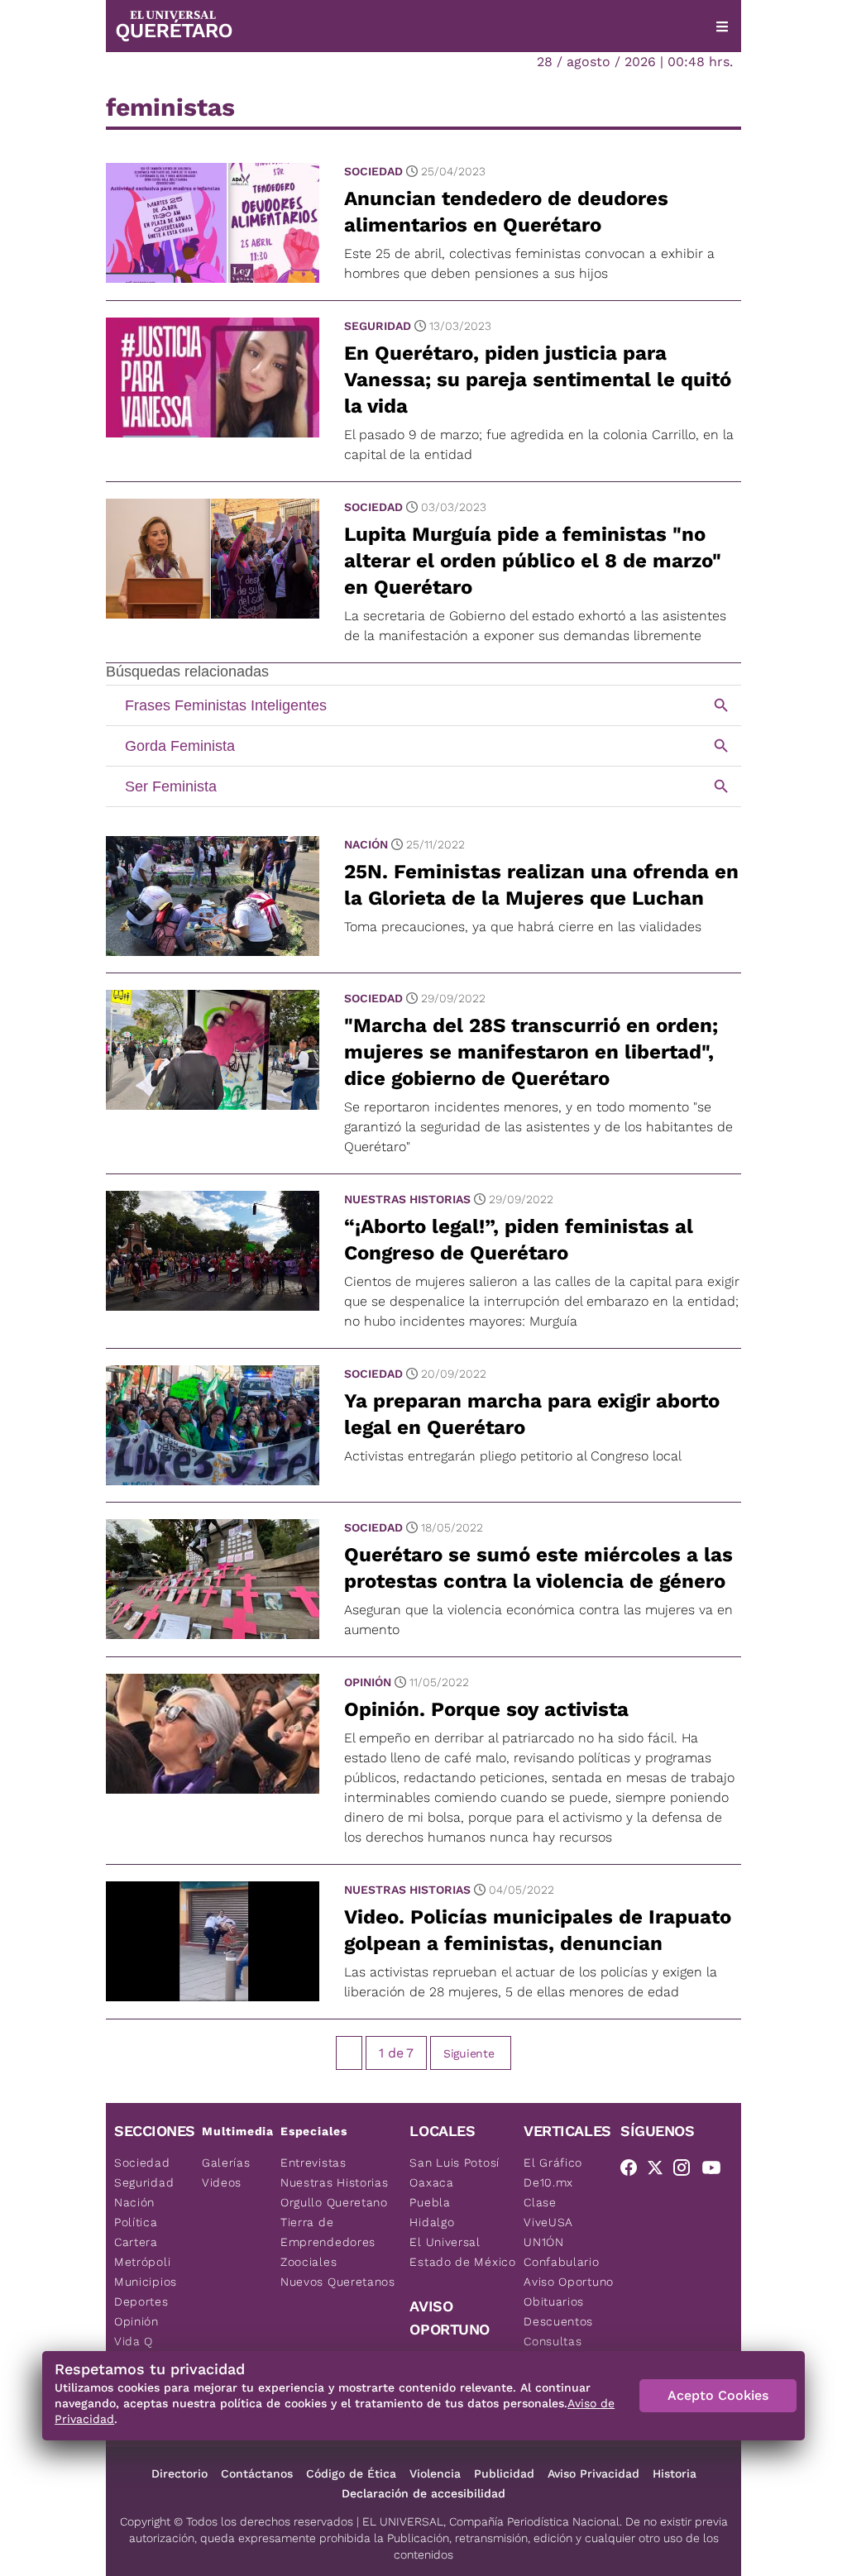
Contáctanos (257, 2473)
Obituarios (554, 2301)
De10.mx (548, 2182)
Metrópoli (142, 2262)
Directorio (179, 2473)
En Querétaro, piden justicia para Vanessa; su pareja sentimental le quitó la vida (538, 380)
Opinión (368, 1682)
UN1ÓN (544, 2242)
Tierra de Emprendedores (328, 2232)
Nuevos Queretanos (338, 2282)
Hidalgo (432, 2222)
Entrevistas (313, 2163)
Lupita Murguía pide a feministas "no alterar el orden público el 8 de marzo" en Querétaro (533, 561)
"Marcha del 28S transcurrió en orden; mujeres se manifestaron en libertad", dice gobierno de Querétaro (531, 1052)
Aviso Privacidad (593, 2473)
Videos (222, 2182)
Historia (675, 2473)
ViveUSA (548, 2222)
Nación (366, 844)
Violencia (435, 2473)
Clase (540, 2202)
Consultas (553, 2341)
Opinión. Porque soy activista (486, 1709)
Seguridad (378, 326)
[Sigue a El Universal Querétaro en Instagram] (687, 2171)
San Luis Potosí (455, 2163)
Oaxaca (431, 2182)
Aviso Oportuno (569, 2282)
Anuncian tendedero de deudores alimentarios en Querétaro (506, 212)
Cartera (136, 2242)
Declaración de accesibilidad (423, 2493)
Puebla (430, 2202)
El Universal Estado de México (462, 2252)
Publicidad (504, 2473)
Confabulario (561, 2262)
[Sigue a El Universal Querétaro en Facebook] (634, 2171)
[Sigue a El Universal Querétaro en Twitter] (660, 2171)
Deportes (141, 2301)
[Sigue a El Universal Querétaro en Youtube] (716, 2171)
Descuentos (558, 2321)
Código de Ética (351, 2473)
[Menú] (722, 26)
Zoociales (309, 2262)
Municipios (146, 2282)
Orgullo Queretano (334, 2202)
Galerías (226, 2163)
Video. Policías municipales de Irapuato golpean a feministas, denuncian (538, 1930)
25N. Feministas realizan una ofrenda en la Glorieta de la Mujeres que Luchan (541, 885)
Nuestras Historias (407, 1199)
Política (136, 2222)
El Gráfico (553, 2163)
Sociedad (373, 171)
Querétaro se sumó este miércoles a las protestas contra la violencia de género (538, 1568)
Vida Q (134, 2341)
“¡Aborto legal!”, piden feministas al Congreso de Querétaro (519, 1240)
